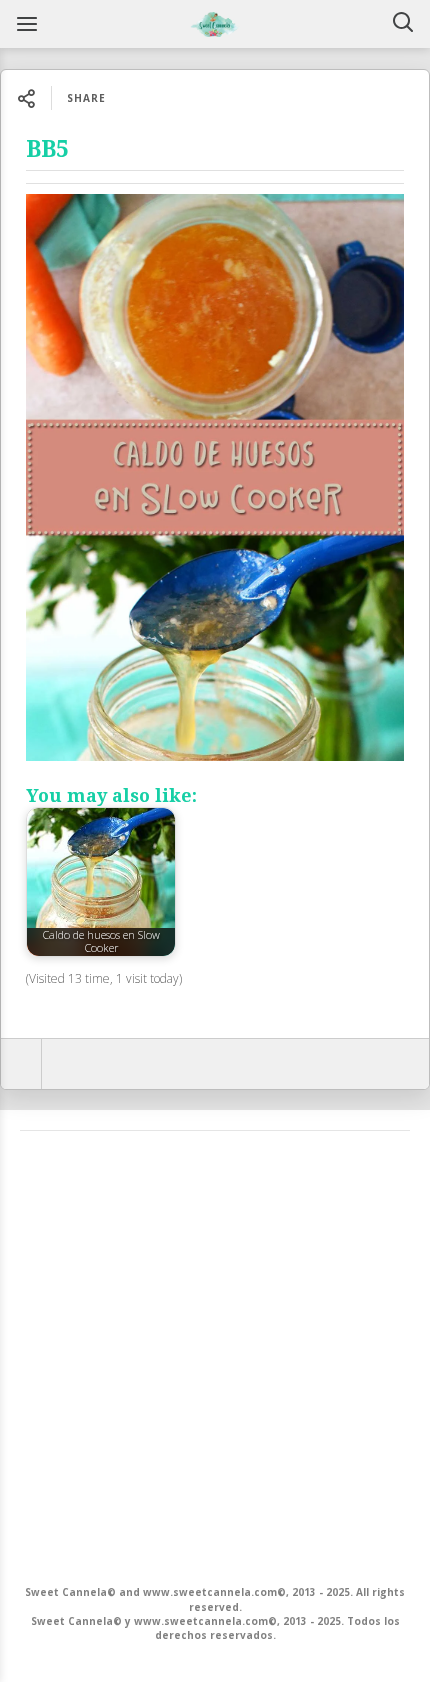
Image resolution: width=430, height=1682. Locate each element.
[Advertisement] (215, 1356)
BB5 (47, 149)
